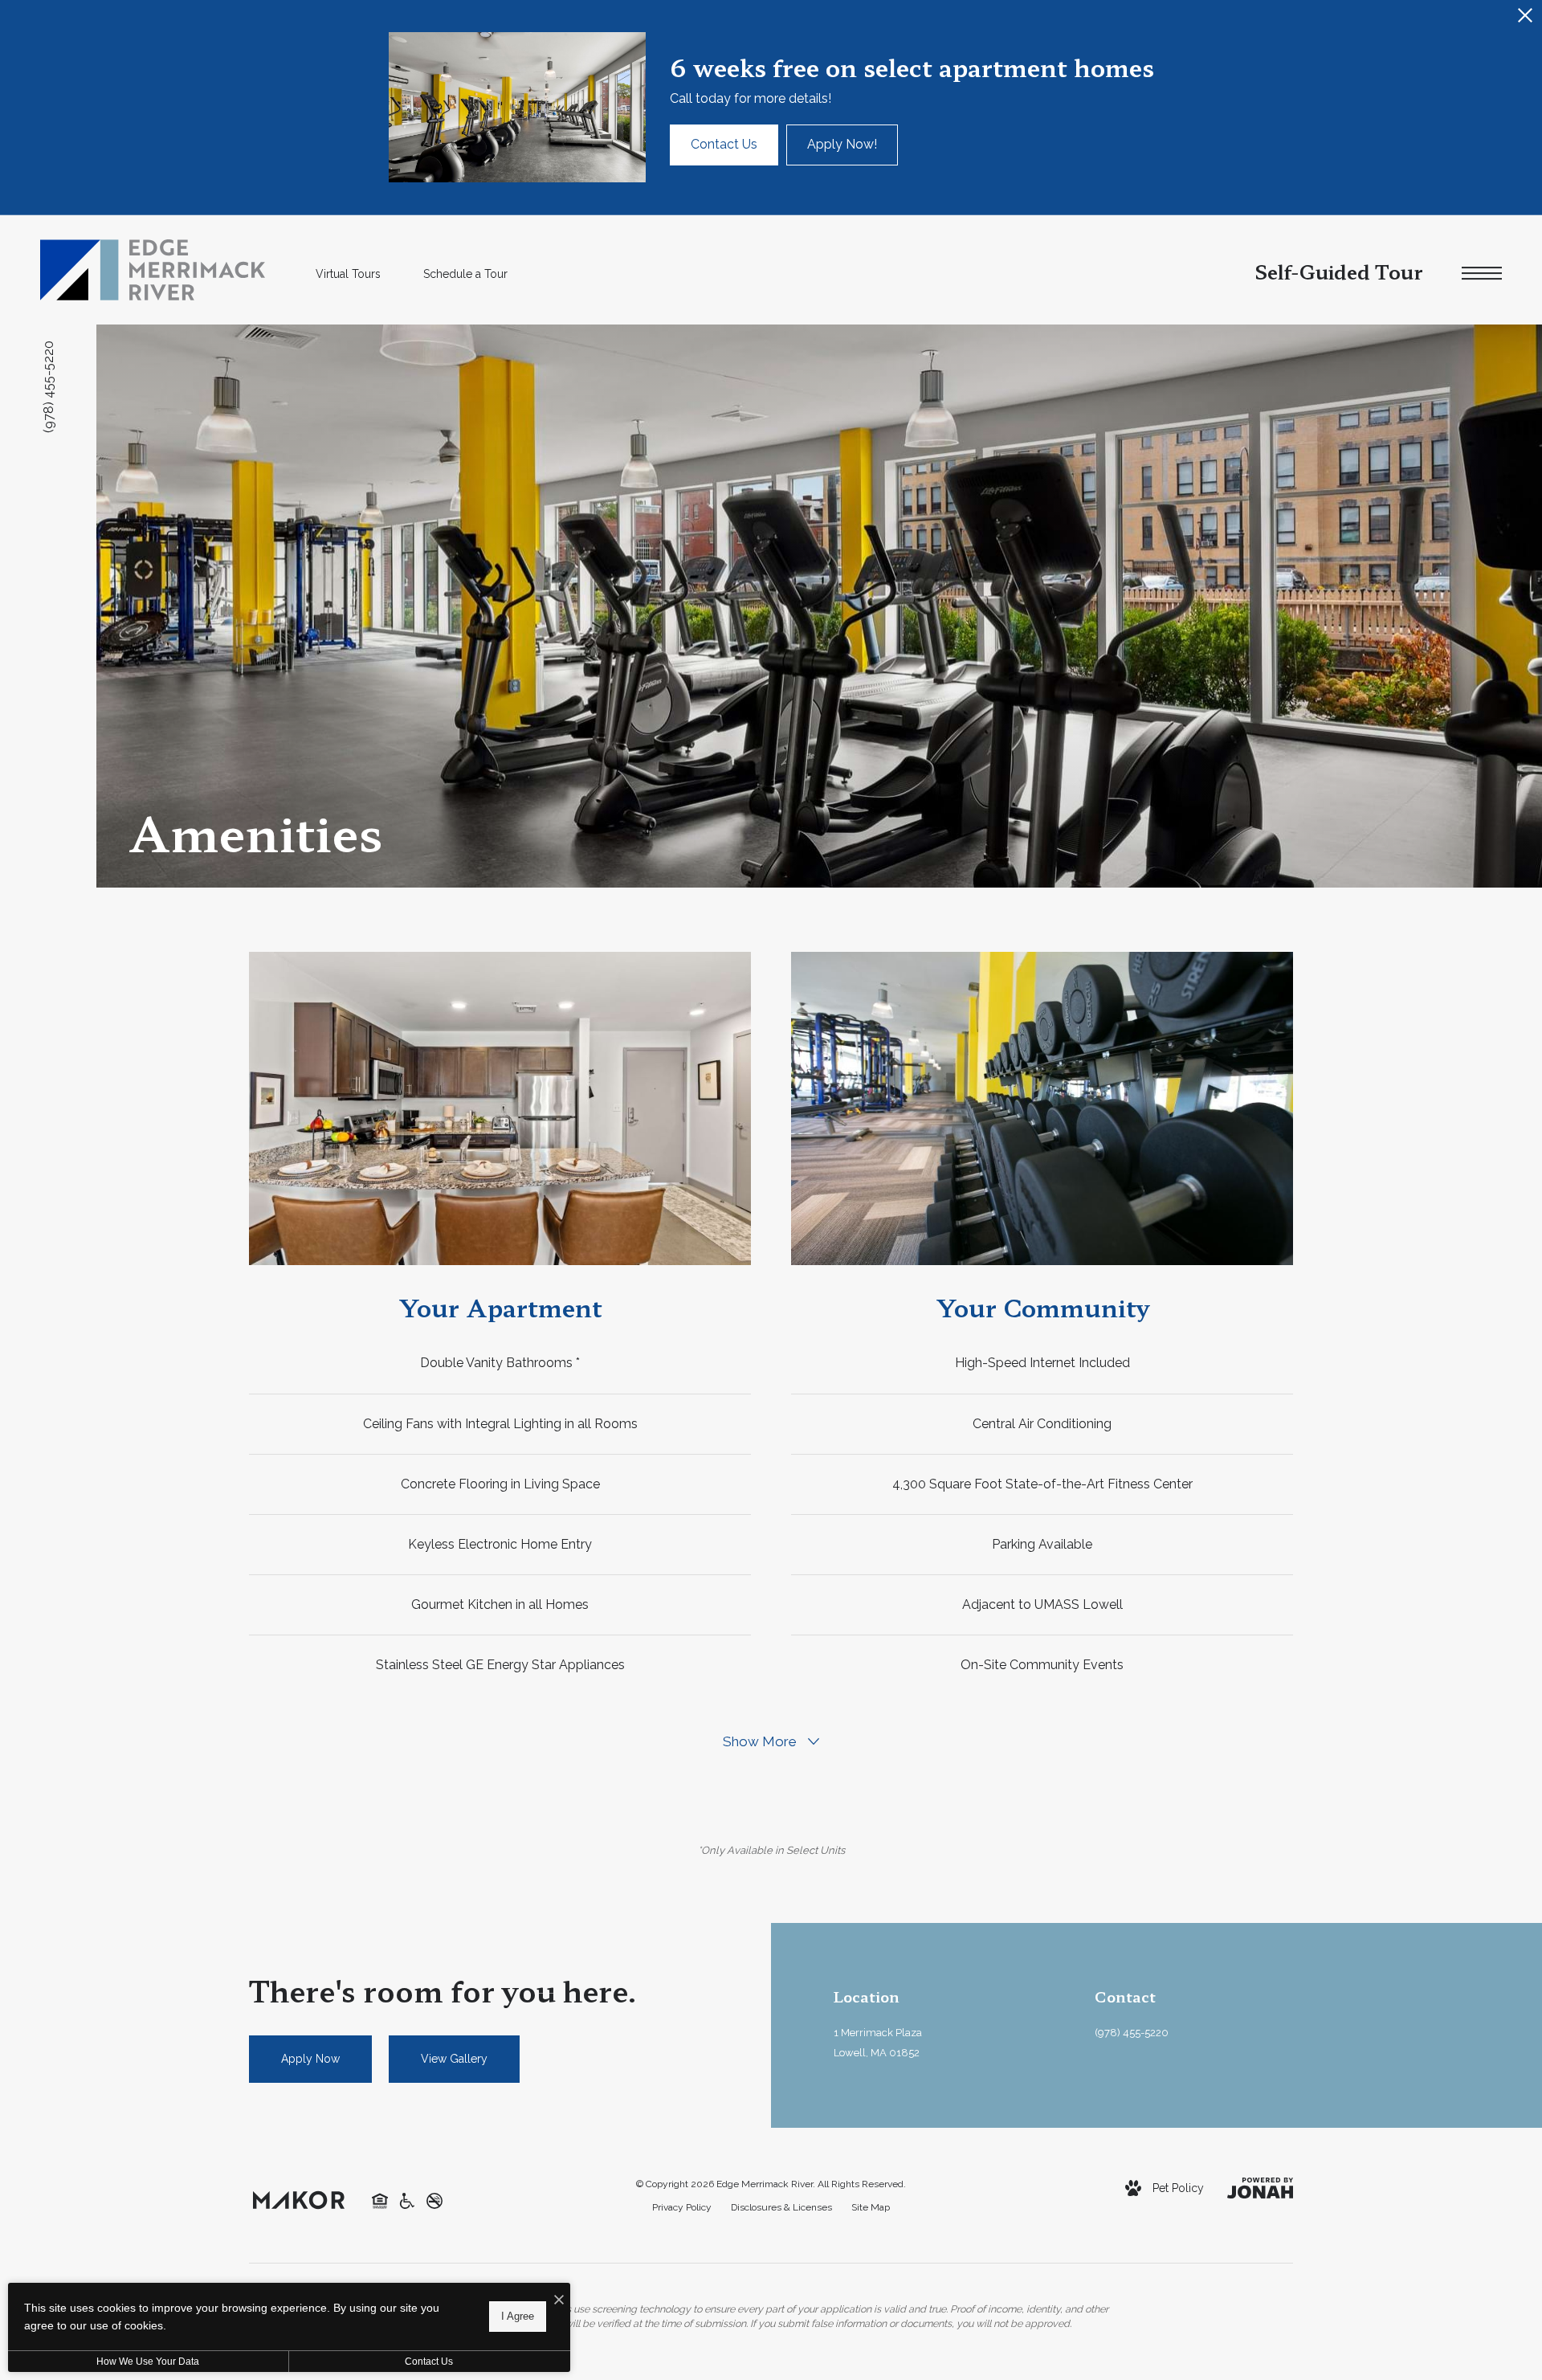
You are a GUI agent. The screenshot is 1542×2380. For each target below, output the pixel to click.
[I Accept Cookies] (559, 2301)
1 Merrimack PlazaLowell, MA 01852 (878, 2043)
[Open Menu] (1482, 274)
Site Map (871, 2207)
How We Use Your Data (148, 2362)
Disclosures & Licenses (781, 2207)
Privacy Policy (682, 2207)
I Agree (518, 2316)
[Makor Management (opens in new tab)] (299, 2198)
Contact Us (429, 2362)
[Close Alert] (1525, 20)
